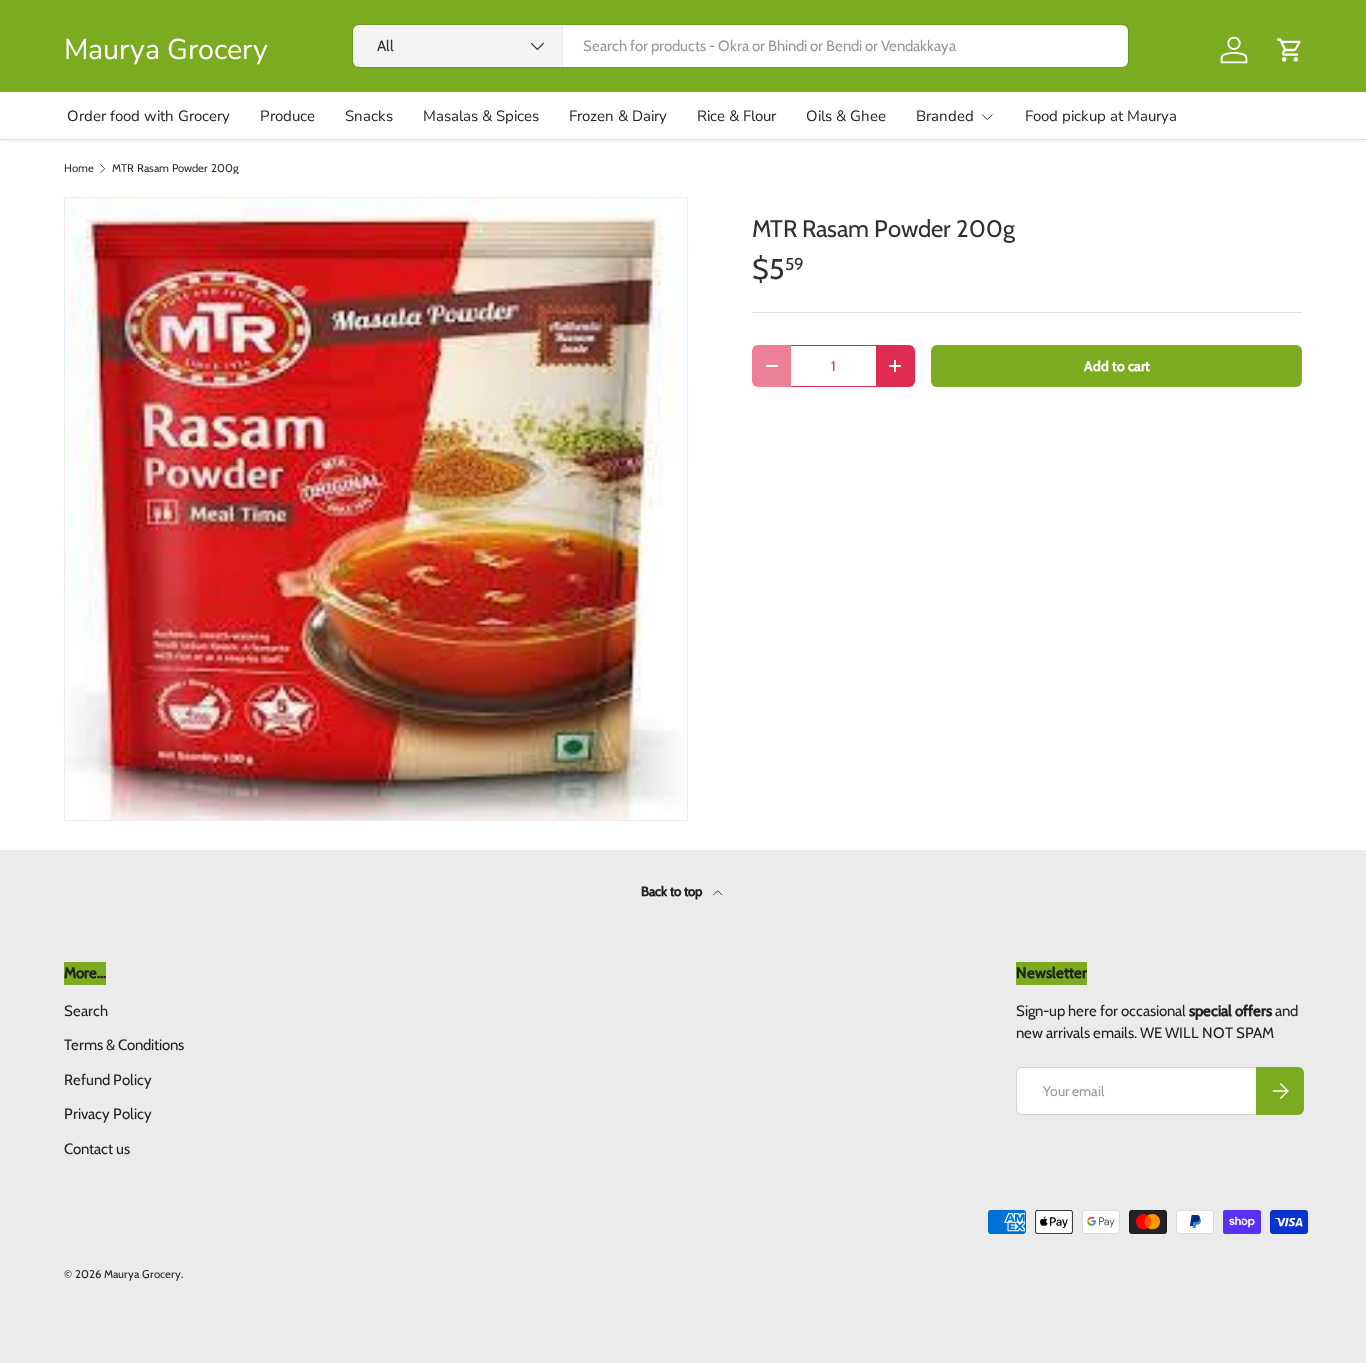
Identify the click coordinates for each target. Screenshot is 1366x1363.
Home (79, 168)
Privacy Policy (108, 1114)
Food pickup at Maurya (1101, 116)
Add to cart (1117, 366)
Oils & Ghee (846, 116)
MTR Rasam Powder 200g (175, 168)
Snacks (369, 116)
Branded (945, 116)
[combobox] (740, 46)
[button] (1290, 50)
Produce (287, 116)
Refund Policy (108, 1080)
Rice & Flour (736, 116)
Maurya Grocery (142, 1274)
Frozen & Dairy (618, 116)
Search (86, 1011)
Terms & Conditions (124, 1045)
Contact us (97, 1149)
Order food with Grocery (148, 116)
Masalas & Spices (481, 116)
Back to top (673, 891)
